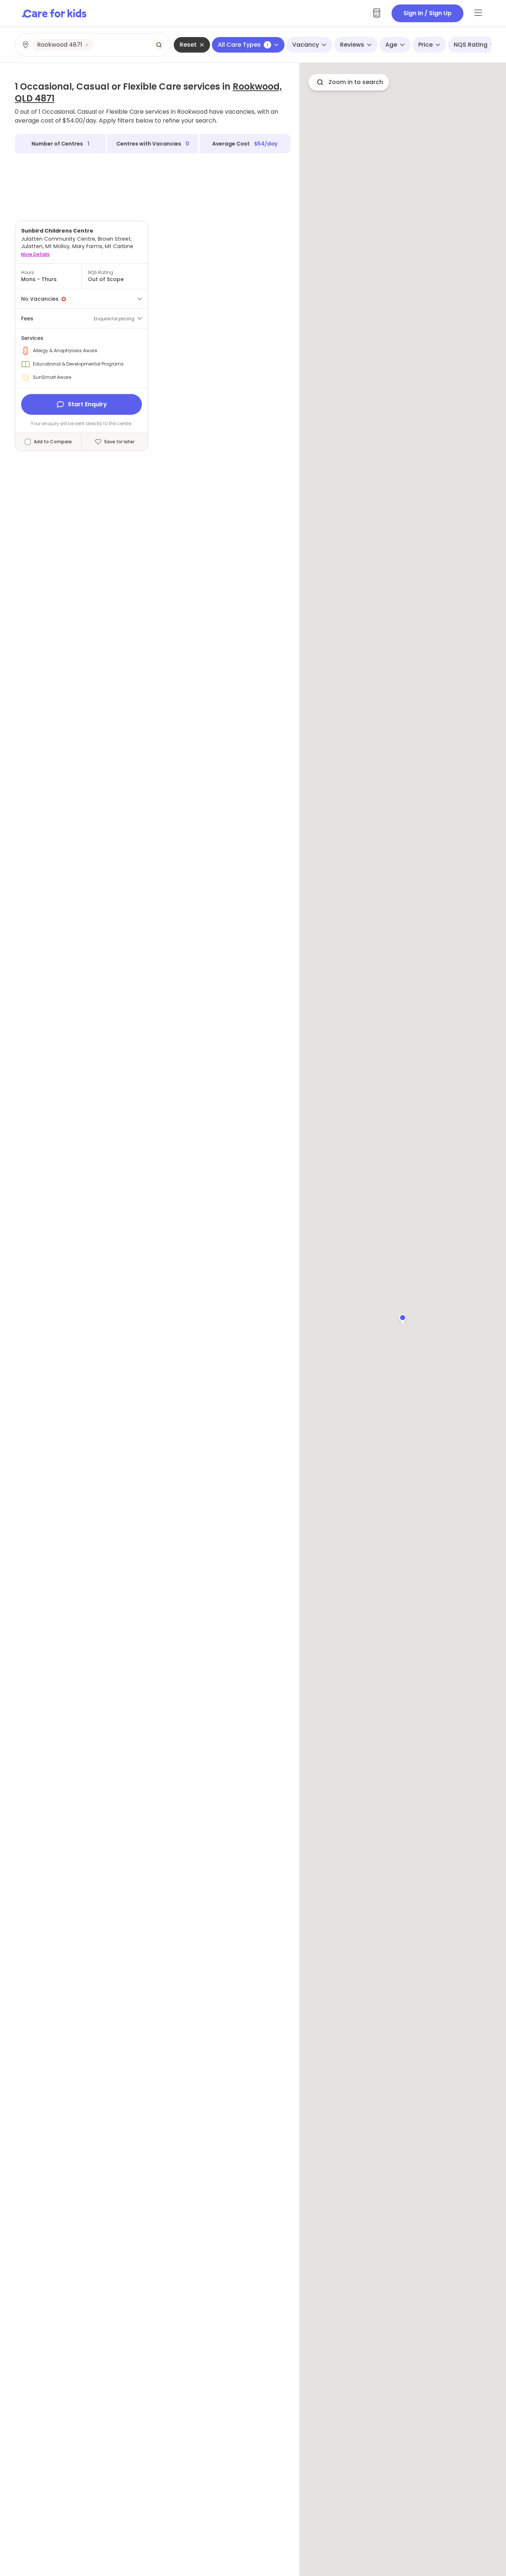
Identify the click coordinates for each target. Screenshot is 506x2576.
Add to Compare (53, 442)
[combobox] (93, 45)
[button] (403, 1318)
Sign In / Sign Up (427, 13)
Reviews (352, 45)
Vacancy (306, 45)
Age (391, 45)
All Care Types (243, 45)
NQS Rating (471, 45)
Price (425, 45)
